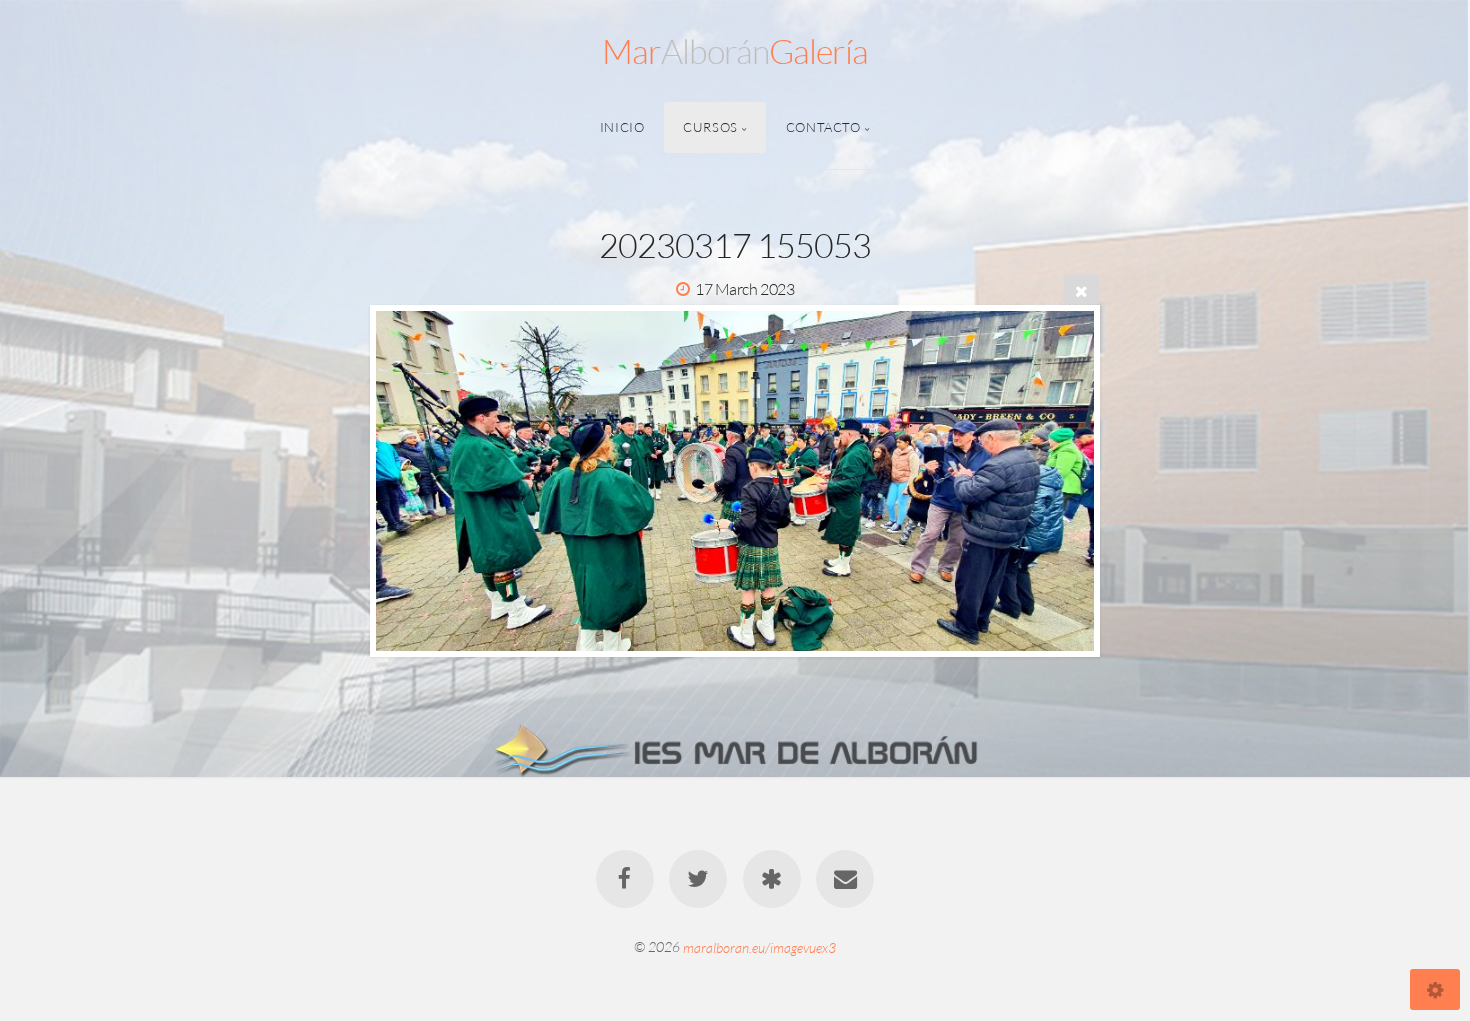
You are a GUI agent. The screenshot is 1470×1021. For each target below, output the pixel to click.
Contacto (823, 127)
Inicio (622, 127)
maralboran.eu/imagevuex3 (759, 946)
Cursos (710, 127)
